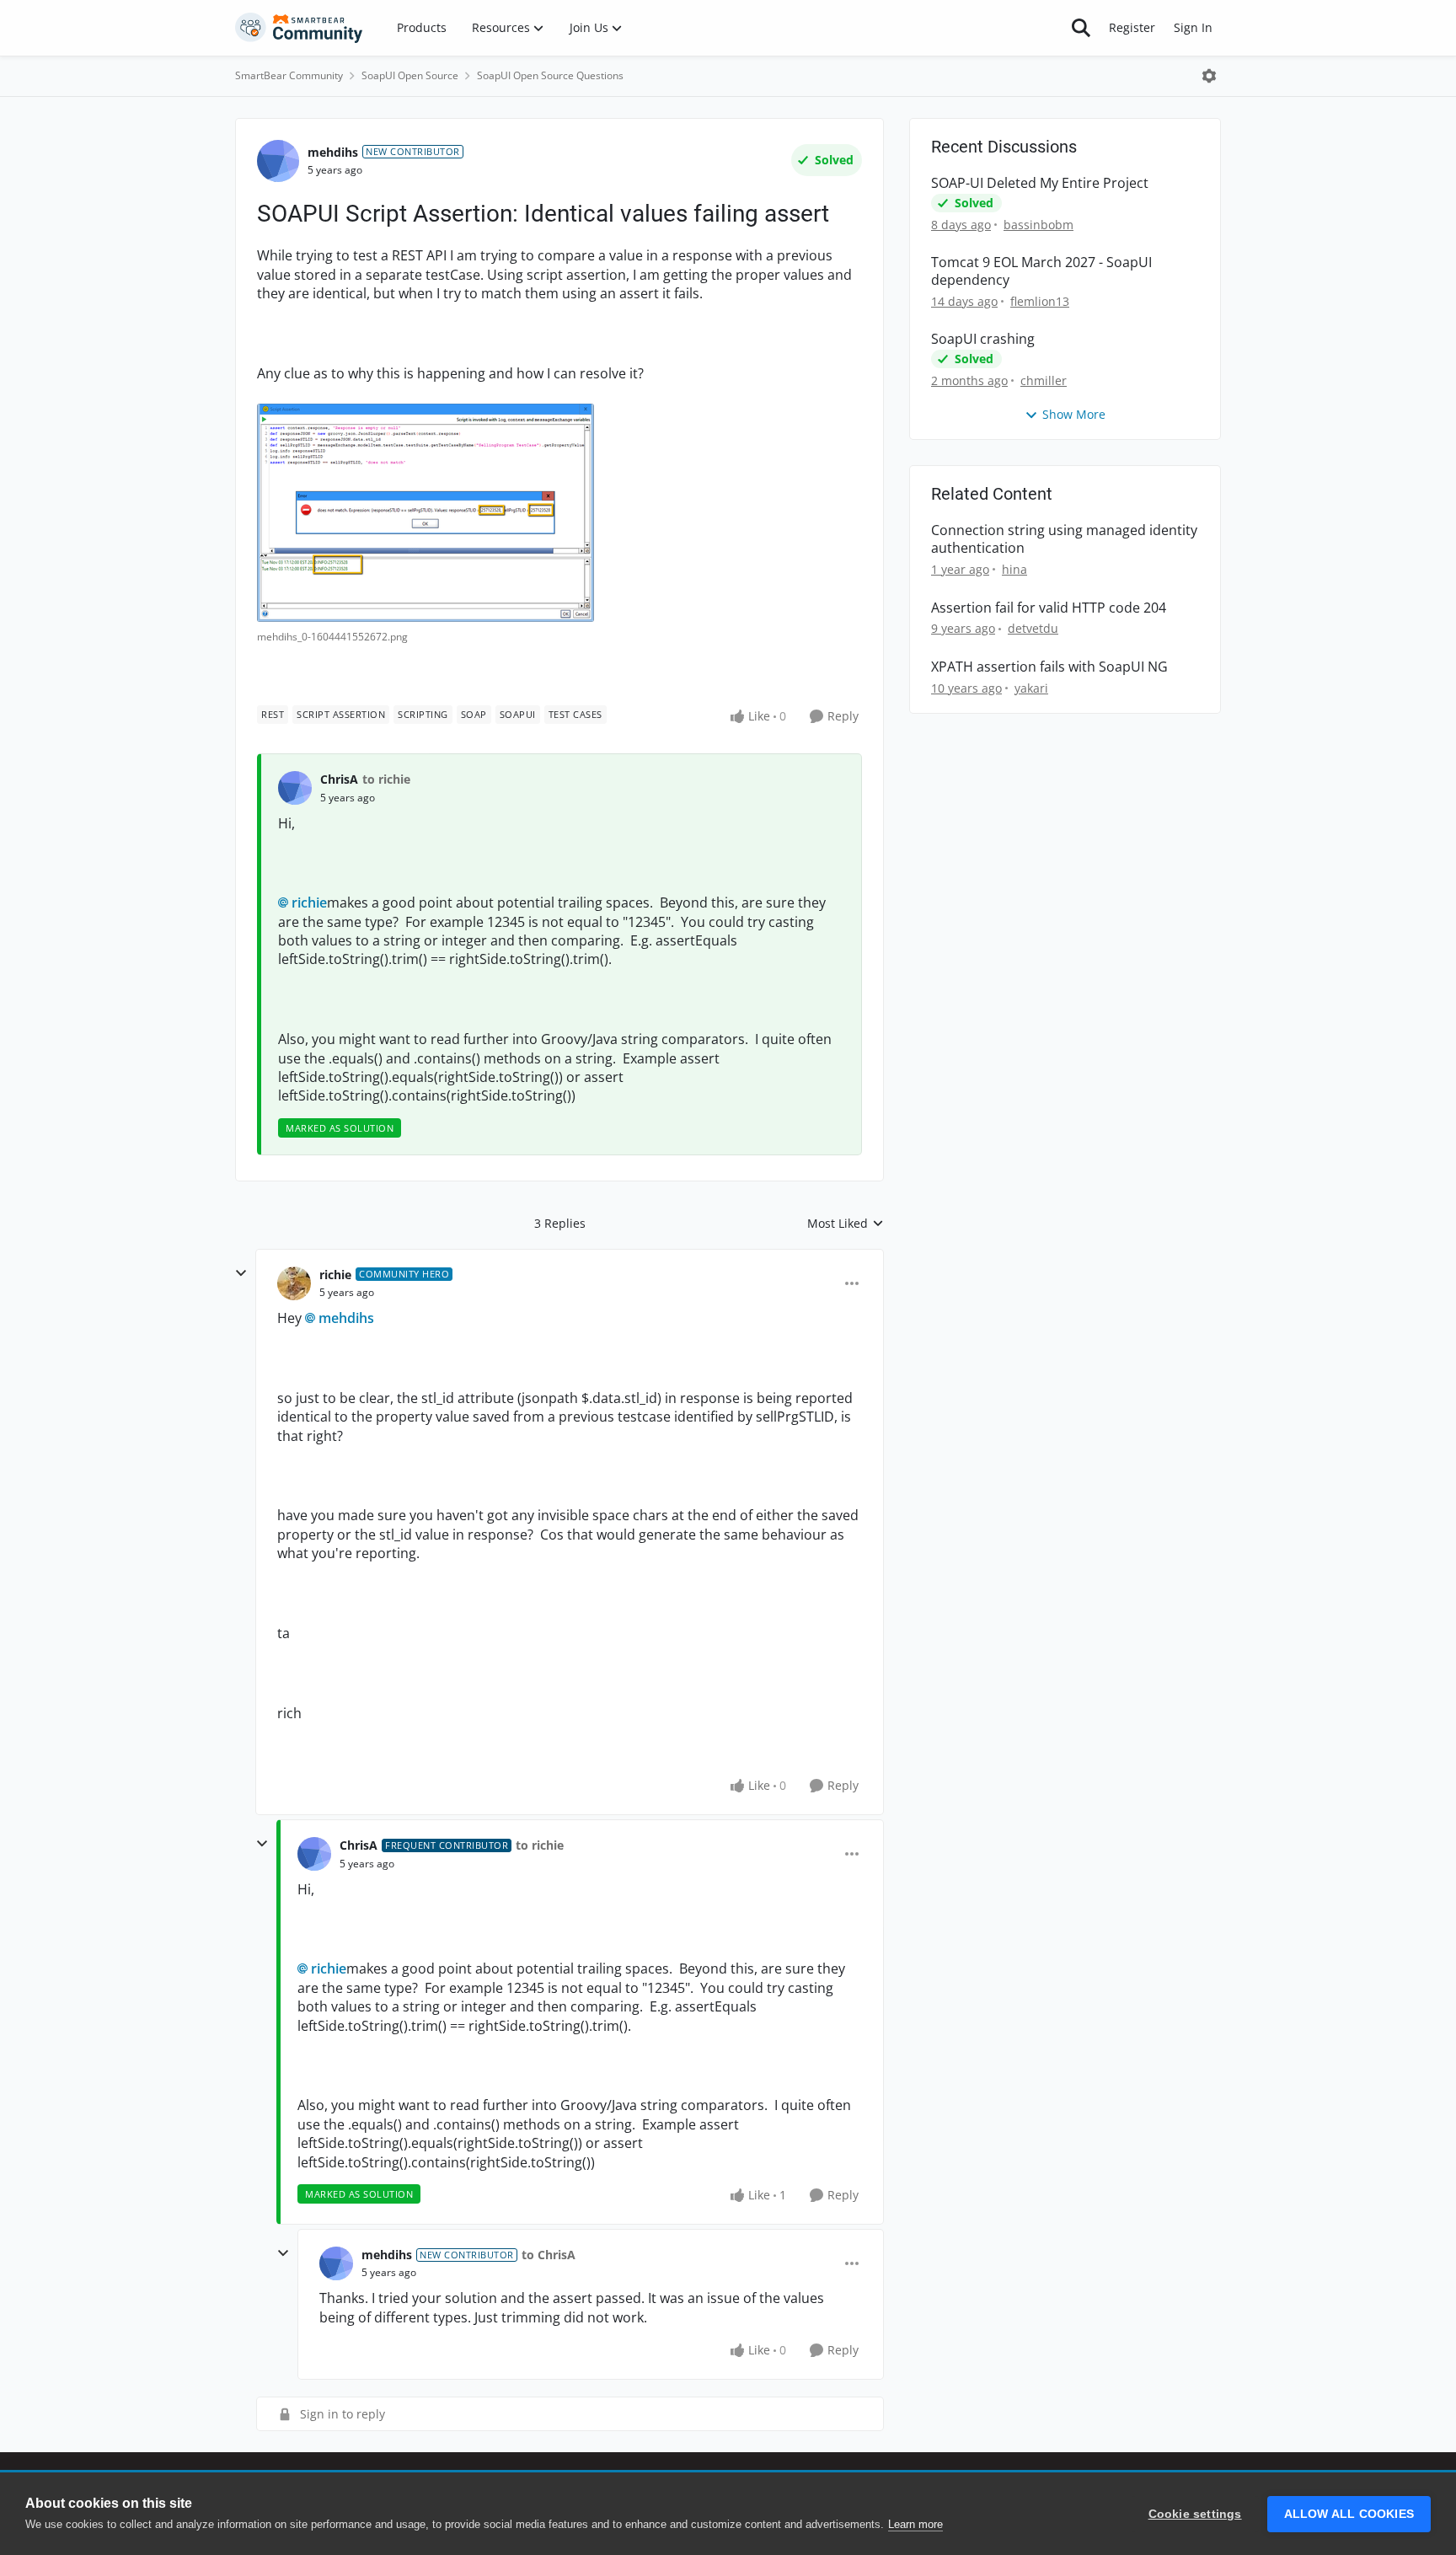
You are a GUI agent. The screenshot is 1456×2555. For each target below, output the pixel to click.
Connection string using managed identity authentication (1064, 539)
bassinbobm (1038, 225)
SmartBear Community (289, 75)
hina (1014, 569)
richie (309, 903)
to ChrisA (549, 2255)
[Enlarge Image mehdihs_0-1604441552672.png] (426, 513)
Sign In (1193, 27)
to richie (386, 779)
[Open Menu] (1209, 76)
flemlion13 (1040, 301)
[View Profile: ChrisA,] (295, 788)
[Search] (1081, 28)
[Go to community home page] (299, 28)
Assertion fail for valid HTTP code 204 (1049, 608)
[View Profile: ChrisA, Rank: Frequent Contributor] (314, 1854)
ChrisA (339, 779)
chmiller (1044, 380)
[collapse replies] (241, 1273)
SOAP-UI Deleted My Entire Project (1040, 183)
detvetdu (1033, 628)
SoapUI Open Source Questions (550, 75)
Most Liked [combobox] (846, 1224)
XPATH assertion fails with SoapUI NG (1049, 667)
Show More (1074, 414)
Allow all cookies (1349, 2514)
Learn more (915, 2524)
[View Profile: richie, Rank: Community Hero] (294, 1283)
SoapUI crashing (983, 339)
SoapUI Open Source (410, 75)
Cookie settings (1195, 2514)
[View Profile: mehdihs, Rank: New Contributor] (278, 161)
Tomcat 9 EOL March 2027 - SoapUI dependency (1041, 271)
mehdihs (333, 152)
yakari (1031, 688)
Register (1132, 27)
